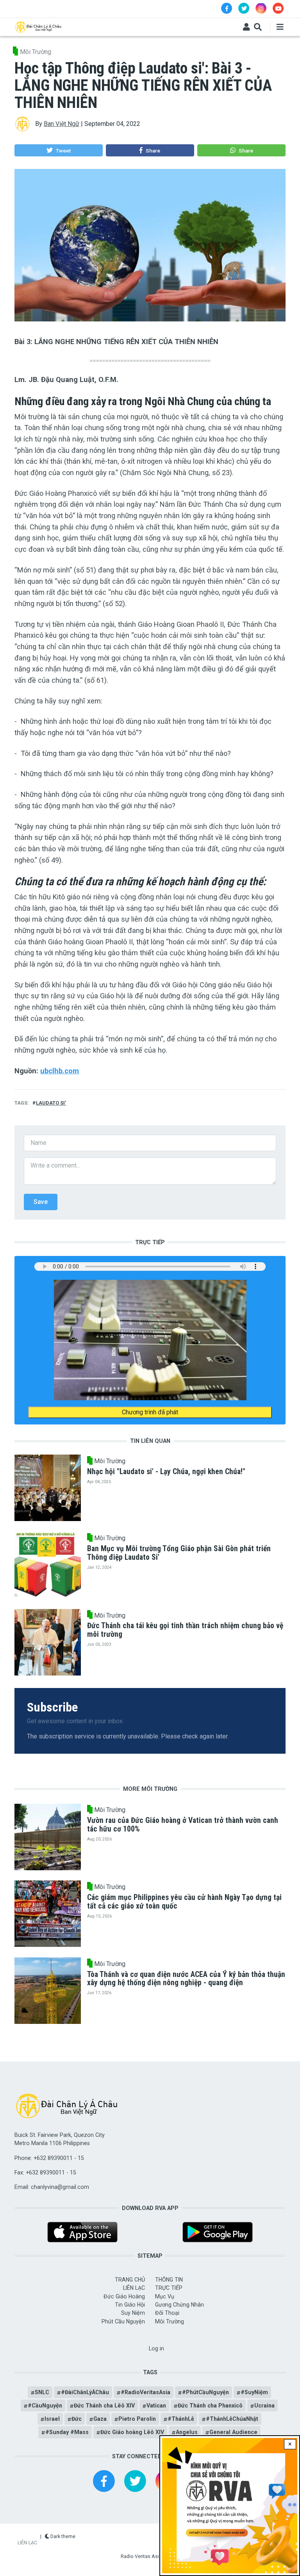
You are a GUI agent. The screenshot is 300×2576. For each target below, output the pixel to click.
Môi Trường (36, 52)
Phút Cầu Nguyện (123, 2321)
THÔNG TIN (169, 2280)
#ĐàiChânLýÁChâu (85, 2392)
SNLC (42, 2392)
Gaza (100, 2419)
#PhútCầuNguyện (205, 2392)
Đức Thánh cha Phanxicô (210, 2406)
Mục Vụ (165, 2296)
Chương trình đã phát (150, 1412)
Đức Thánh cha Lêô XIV (104, 2406)
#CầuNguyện (45, 2406)
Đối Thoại (167, 2313)
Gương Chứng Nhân (179, 2305)
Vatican (156, 2406)
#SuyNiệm (254, 2392)
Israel (52, 2419)
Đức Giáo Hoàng (124, 2296)
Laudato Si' (51, 1103)
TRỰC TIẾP (169, 2288)
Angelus (187, 2432)
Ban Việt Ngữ (62, 124)
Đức (77, 2419)
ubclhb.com (60, 1071)
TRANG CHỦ (130, 2280)
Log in (156, 2348)
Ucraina (264, 2406)
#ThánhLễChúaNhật (232, 2419)
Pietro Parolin (137, 2419)
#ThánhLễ (181, 2419)
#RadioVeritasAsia (146, 2392)
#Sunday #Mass (67, 2432)
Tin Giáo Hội (130, 2305)
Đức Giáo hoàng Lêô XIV (132, 2432)
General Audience (233, 2432)
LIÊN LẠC (134, 2288)
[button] (58, 151)
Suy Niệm (133, 2313)
